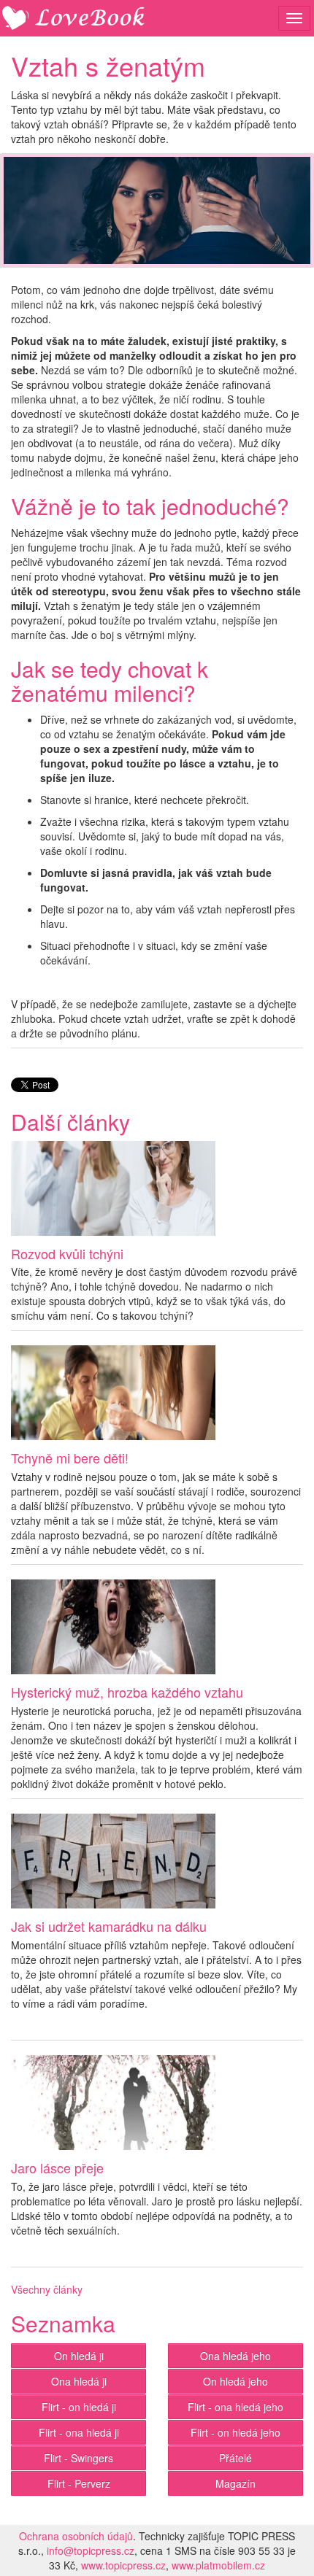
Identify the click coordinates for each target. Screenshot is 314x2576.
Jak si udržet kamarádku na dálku (109, 1926)
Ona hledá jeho (235, 2356)
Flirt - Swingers (78, 2458)
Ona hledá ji (79, 2381)
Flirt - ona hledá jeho (235, 2407)
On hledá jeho (235, 2381)
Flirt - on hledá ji (79, 2407)
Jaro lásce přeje (57, 2167)
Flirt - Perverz (79, 2483)
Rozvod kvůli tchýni (67, 1253)
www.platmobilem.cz (218, 2565)
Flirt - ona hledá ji (79, 2432)
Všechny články (47, 2289)
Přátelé (235, 2458)
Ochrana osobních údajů (76, 2536)
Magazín (235, 2483)
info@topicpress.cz (91, 2550)
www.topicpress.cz (123, 2565)
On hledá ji (79, 2356)
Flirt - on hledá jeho (235, 2432)
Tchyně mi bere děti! (70, 1458)
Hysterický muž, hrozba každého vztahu (127, 1692)
